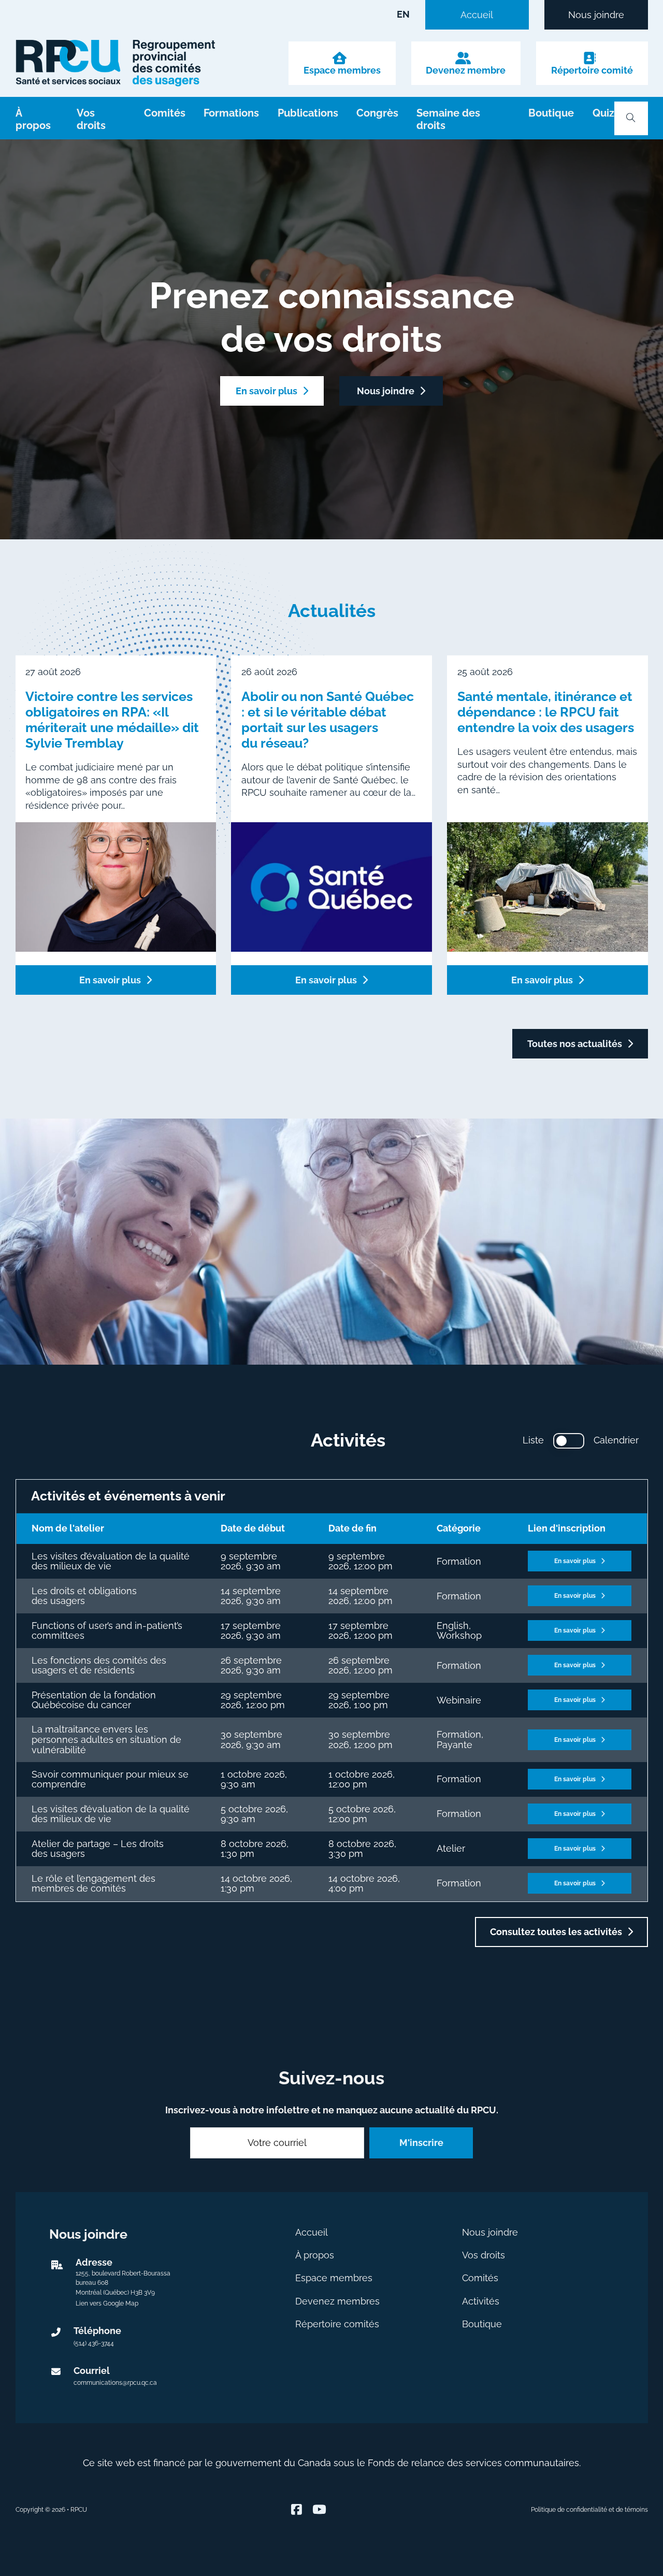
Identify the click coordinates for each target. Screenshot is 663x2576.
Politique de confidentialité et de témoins (589, 2510)
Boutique (551, 113)
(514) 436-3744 (94, 2343)
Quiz (603, 113)
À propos (33, 120)
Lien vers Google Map (107, 2303)
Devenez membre (466, 70)
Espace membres (342, 70)
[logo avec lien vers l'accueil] (116, 63)
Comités (165, 113)
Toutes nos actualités (575, 1044)
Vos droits (91, 120)
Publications (308, 113)
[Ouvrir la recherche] (631, 118)
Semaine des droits (448, 120)
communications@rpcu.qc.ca (115, 2383)
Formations (231, 113)
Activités (481, 2301)
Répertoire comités (337, 2324)
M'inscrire (421, 2143)
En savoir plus (266, 391)
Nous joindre (596, 15)
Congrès (377, 113)
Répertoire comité (592, 70)
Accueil (477, 15)
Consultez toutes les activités (556, 1932)
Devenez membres (337, 2301)
